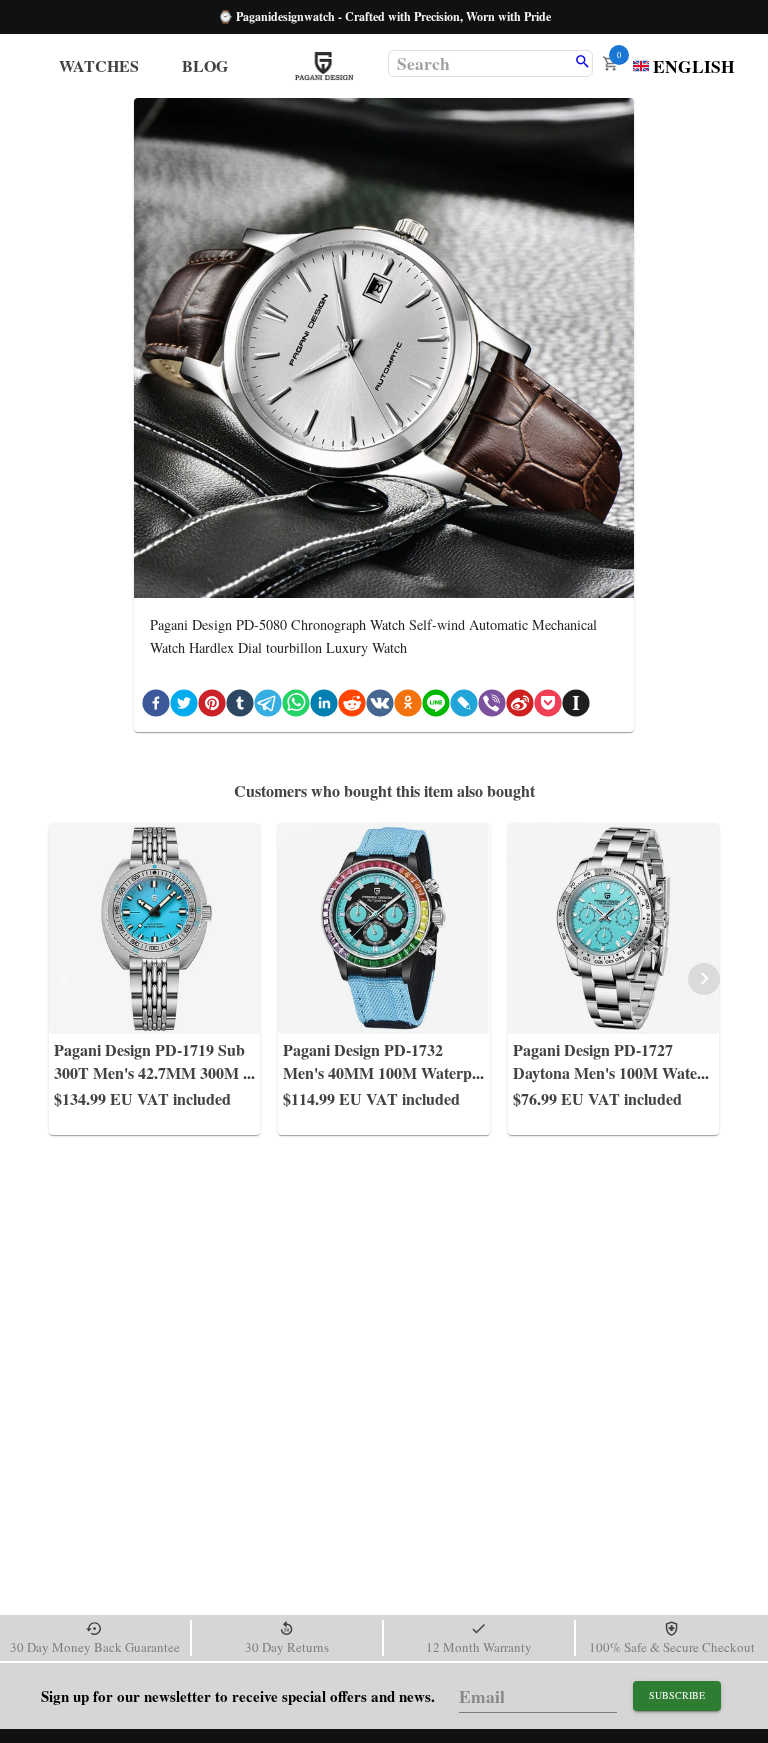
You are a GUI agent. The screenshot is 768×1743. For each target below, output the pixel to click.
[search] (582, 63)
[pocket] (548, 706)
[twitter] (184, 706)
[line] (436, 706)
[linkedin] (324, 706)
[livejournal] (464, 706)
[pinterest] (212, 706)
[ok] (408, 706)
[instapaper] (576, 706)
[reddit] (352, 706)
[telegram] (268, 706)
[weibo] (520, 706)
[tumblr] (240, 706)
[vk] (380, 706)
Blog (205, 65)
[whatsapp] (296, 706)
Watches (99, 65)
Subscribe (677, 1695)
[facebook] (156, 706)
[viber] (492, 706)
